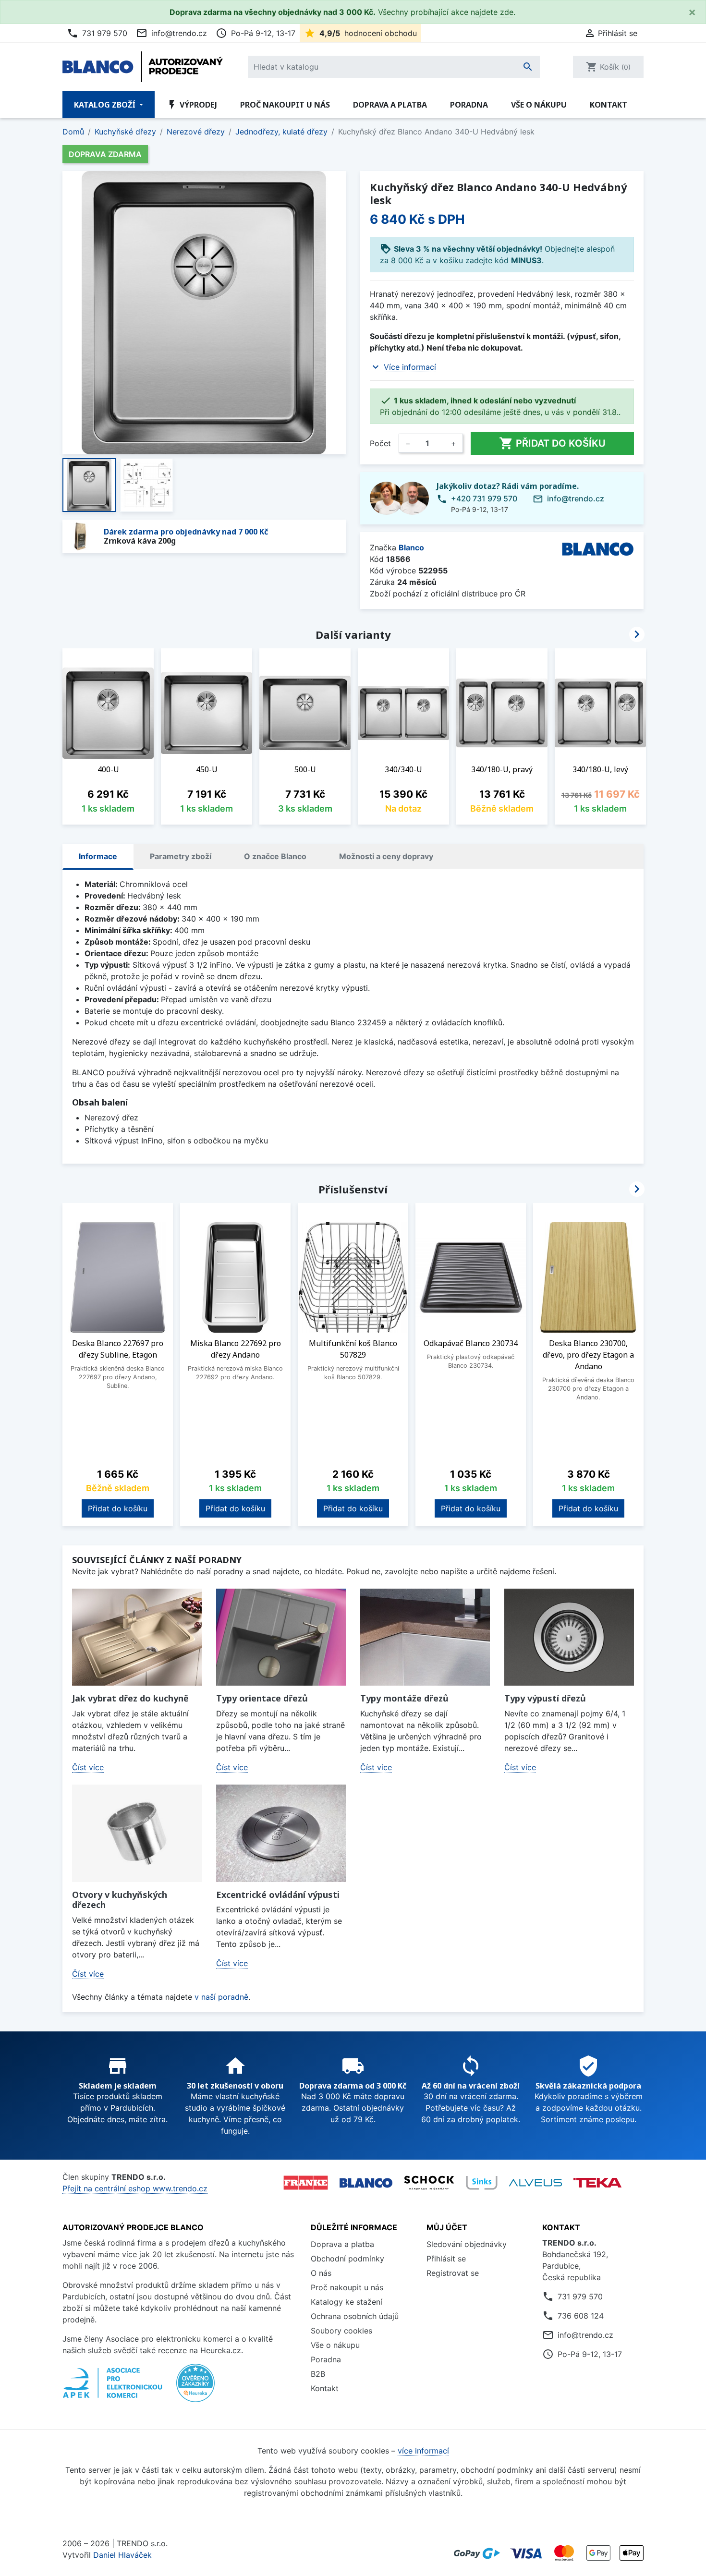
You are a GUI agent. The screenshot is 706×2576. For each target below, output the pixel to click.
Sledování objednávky (467, 2244)
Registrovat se (453, 2273)
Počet (380, 443)
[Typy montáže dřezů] (425, 1637)
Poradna (469, 105)
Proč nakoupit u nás (285, 105)
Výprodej (192, 105)
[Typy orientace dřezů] (281, 1637)
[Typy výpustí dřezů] (569, 1637)
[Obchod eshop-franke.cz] (306, 2183)
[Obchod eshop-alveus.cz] (536, 2183)
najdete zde (492, 12)
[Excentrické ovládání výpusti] (281, 1833)
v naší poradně (221, 1997)
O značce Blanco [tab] (275, 856)
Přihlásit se (446, 2259)
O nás (321, 2273)
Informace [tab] (98, 856)
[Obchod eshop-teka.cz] (597, 2183)
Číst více (88, 1767)
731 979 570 (97, 33)
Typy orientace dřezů (262, 1698)
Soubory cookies (341, 2331)
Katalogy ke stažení (347, 2302)
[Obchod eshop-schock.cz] (429, 2183)
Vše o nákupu (539, 105)
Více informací (410, 367)
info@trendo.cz (171, 33)
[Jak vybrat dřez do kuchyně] (137, 1637)
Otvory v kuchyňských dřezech (120, 1900)
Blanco (411, 547)
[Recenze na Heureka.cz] (195, 2388)
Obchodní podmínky (347, 2259)
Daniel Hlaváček (122, 2555)
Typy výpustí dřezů (545, 1698)
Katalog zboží (106, 105)
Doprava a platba (390, 105)
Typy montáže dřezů (404, 1698)
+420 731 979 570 (484, 498)
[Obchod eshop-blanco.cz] (366, 2182)
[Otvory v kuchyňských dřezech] (137, 1833)
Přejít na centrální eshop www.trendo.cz (135, 2188)
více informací (423, 2451)
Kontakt (609, 105)
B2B (318, 2374)
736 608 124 (581, 2316)
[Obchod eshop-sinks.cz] (482, 2183)
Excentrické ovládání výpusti (278, 1895)
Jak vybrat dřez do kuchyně (130, 1698)
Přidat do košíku (552, 443)
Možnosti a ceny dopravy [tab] (386, 856)
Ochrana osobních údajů (355, 2316)
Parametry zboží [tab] (181, 856)
